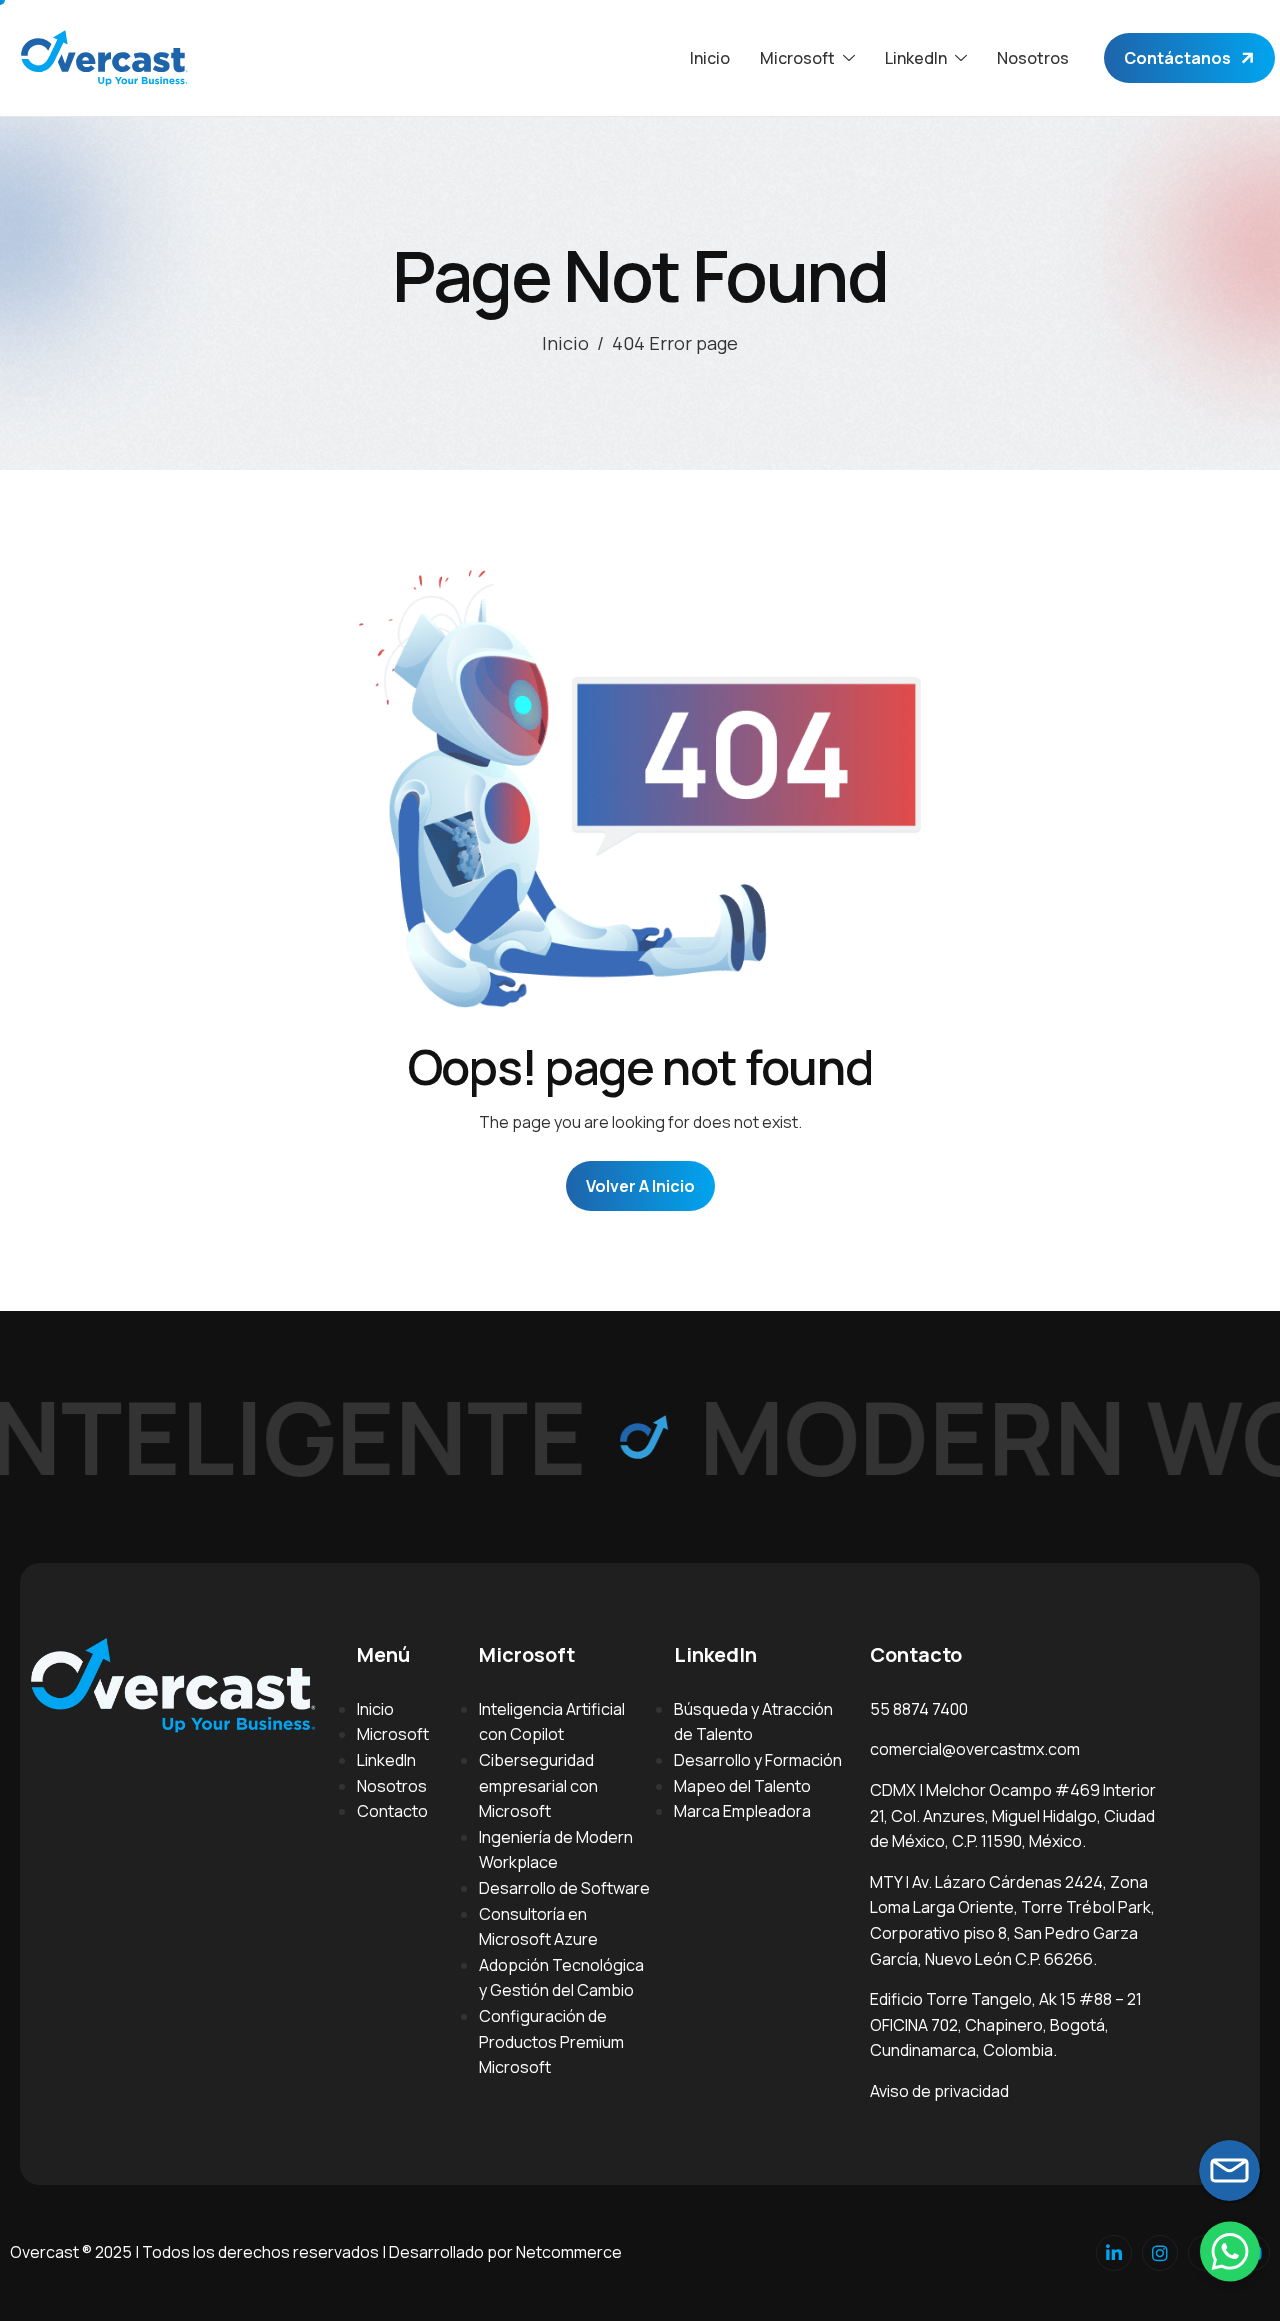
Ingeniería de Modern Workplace (556, 1850)
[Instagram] (1160, 2253)
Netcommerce (569, 2252)
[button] (1230, 2251)
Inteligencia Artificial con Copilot (552, 1722)
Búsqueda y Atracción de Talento (753, 1722)
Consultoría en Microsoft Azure (538, 1927)
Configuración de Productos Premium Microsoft (551, 2041)
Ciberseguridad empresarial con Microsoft (538, 1785)
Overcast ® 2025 (71, 2252)
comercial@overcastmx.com (975, 1749)
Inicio (710, 58)
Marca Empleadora (742, 1811)
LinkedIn (386, 1760)
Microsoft (393, 1734)
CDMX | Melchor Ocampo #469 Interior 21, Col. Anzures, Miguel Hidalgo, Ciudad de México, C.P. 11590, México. (1013, 1815)
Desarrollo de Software (564, 1888)
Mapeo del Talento (742, 1786)
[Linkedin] (1114, 2253)
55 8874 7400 (919, 1709)
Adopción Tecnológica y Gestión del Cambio (561, 1978)
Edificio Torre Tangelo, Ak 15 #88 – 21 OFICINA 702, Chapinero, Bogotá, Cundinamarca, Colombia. (1006, 2024)
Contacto (392, 1811)
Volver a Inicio (640, 1186)
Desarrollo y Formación (758, 1760)
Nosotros (1033, 58)
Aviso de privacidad (939, 2091)
